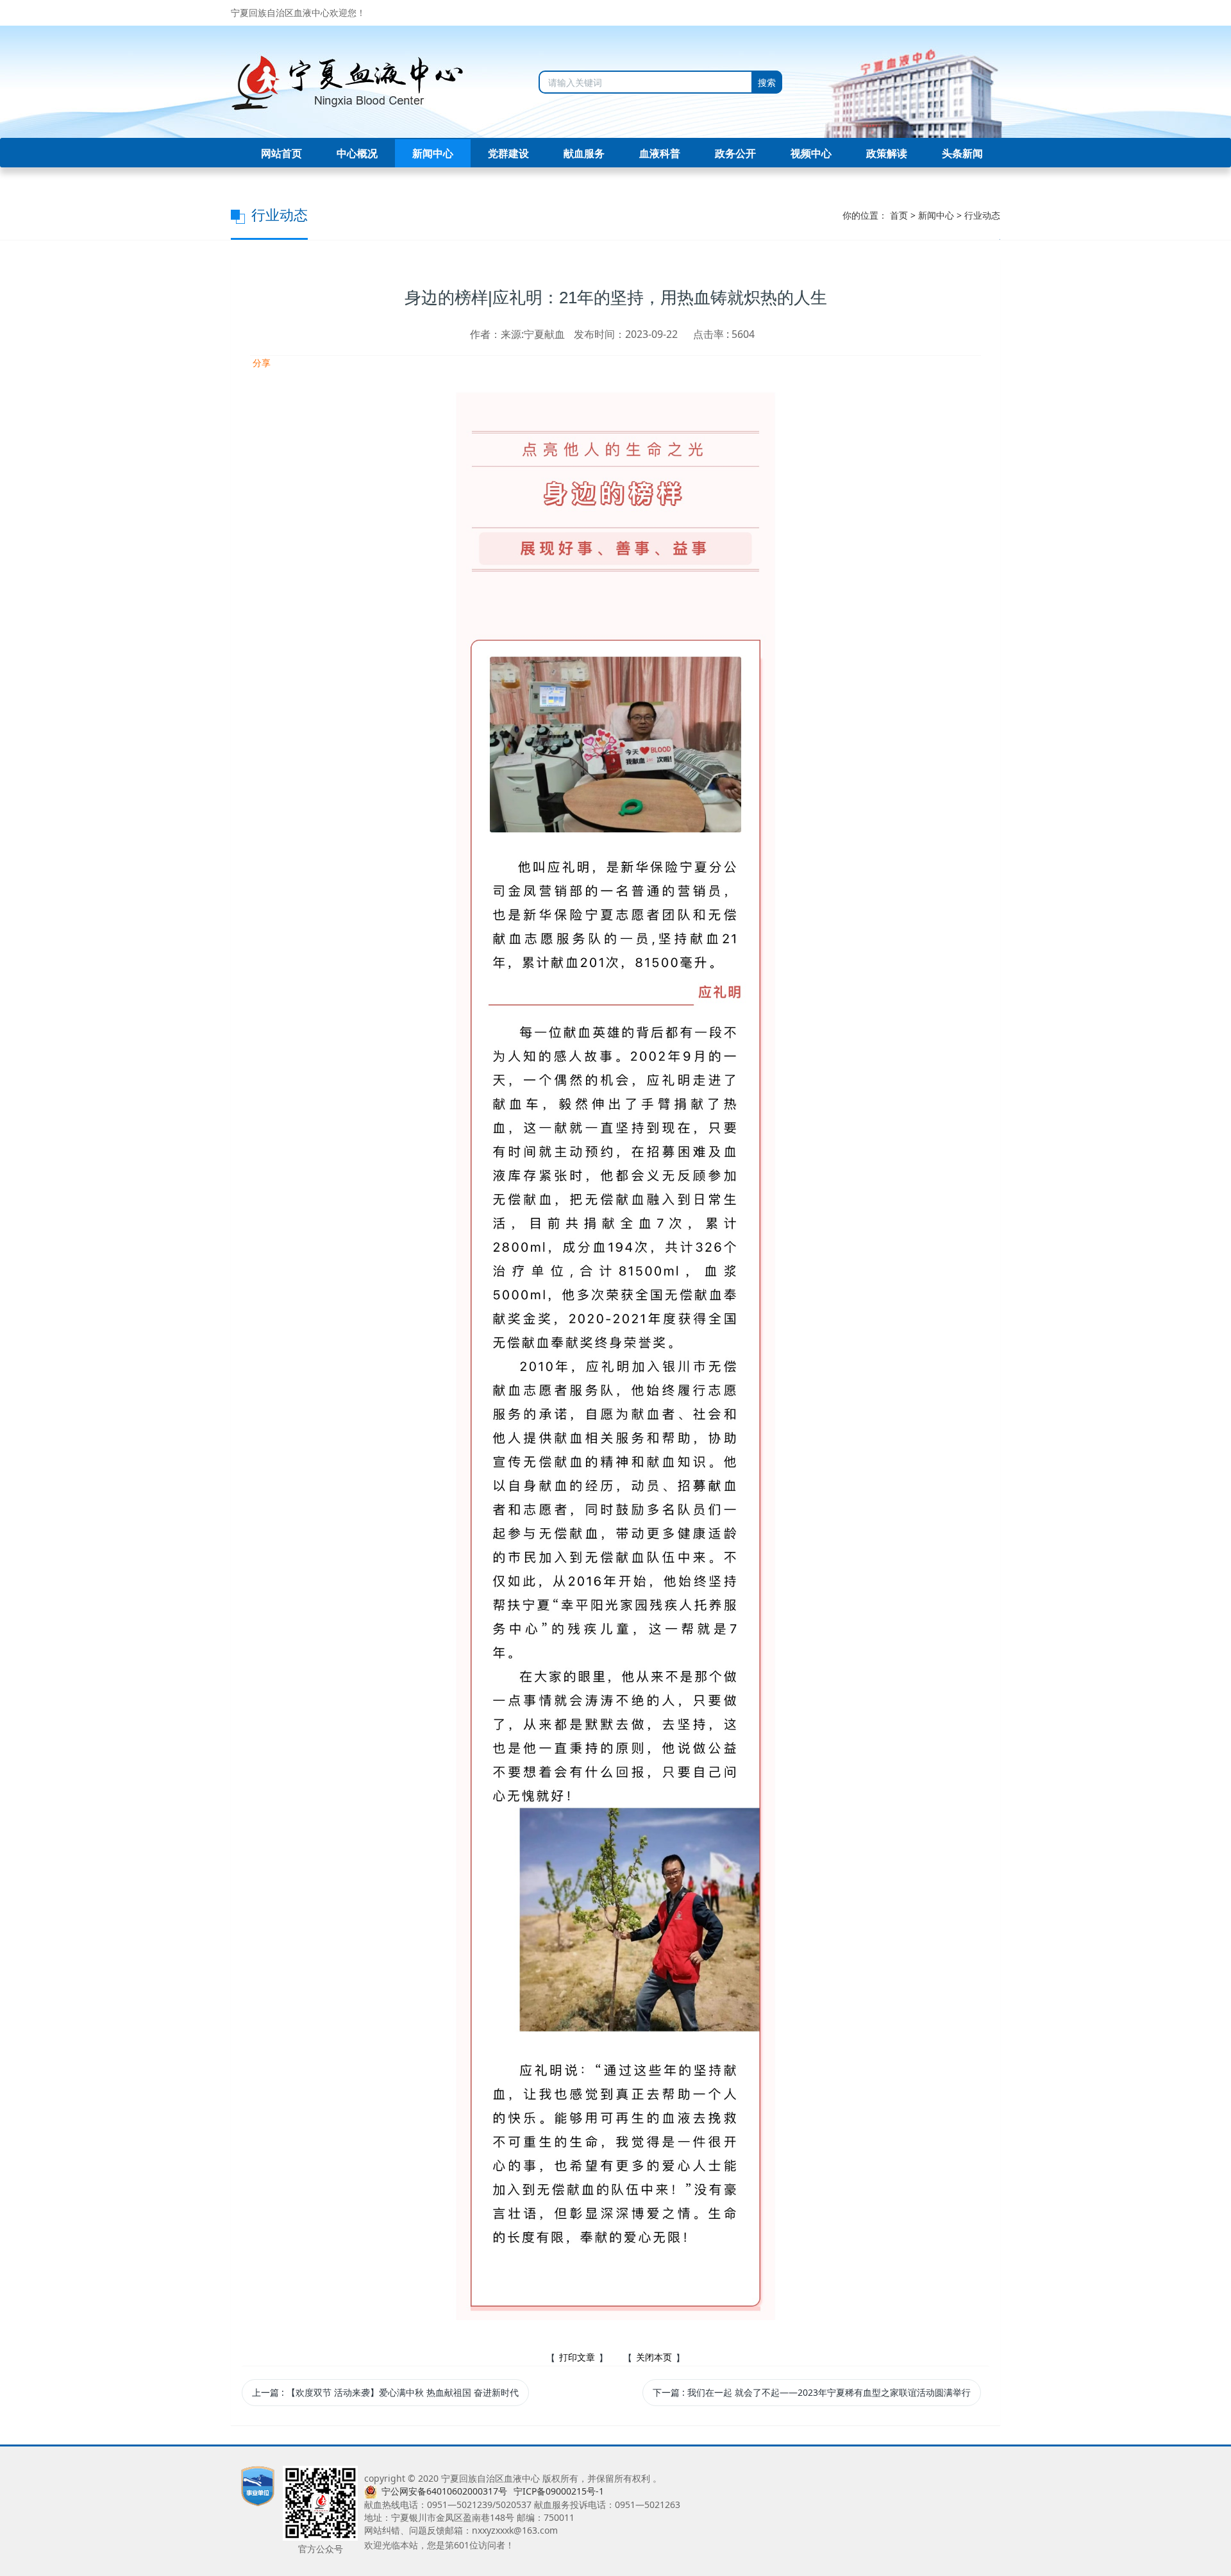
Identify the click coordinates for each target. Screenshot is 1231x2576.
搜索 (767, 82)
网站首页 (281, 153)
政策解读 (887, 153)
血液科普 (660, 153)
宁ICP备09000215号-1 (559, 2491)
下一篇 (812, 2392)
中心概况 (357, 153)
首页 (899, 215)
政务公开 (735, 153)
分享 (260, 363)
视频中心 (811, 153)
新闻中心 (433, 153)
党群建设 (508, 153)
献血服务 (584, 153)
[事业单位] (258, 2485)
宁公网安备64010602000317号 (444, 2491)
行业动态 (982, 215)
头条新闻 (962, 153)
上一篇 (385, 2392)
